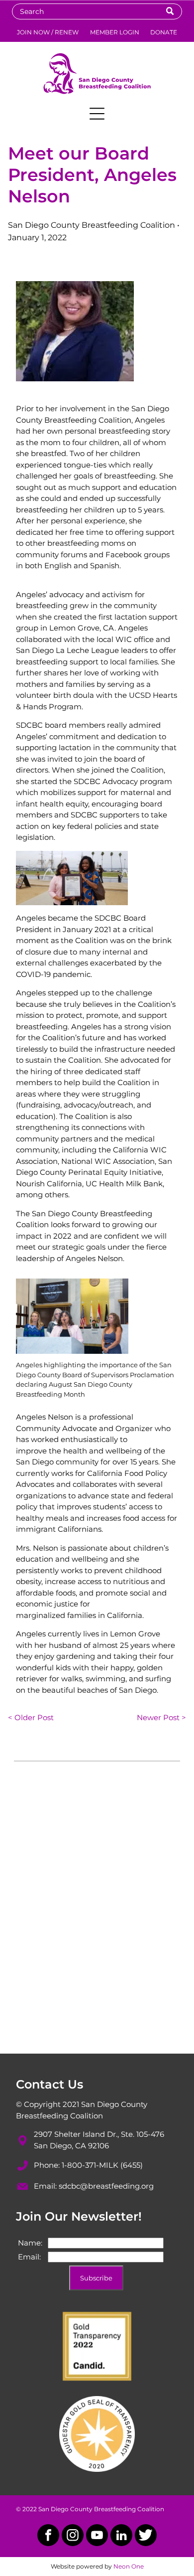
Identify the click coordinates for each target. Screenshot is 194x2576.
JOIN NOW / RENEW (48, 32)
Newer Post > (161, 1717)
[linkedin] (121, 2536)
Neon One (129, 2566)
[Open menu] (97, 114)
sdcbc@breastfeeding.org (106, 2186)
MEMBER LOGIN (115, 32)
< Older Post (31, 1717)
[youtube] (97, 2536)
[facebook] (48, 2536)
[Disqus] (97, 1917)
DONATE (164, 32)
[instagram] (73, 2536)
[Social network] (146, 2536)
